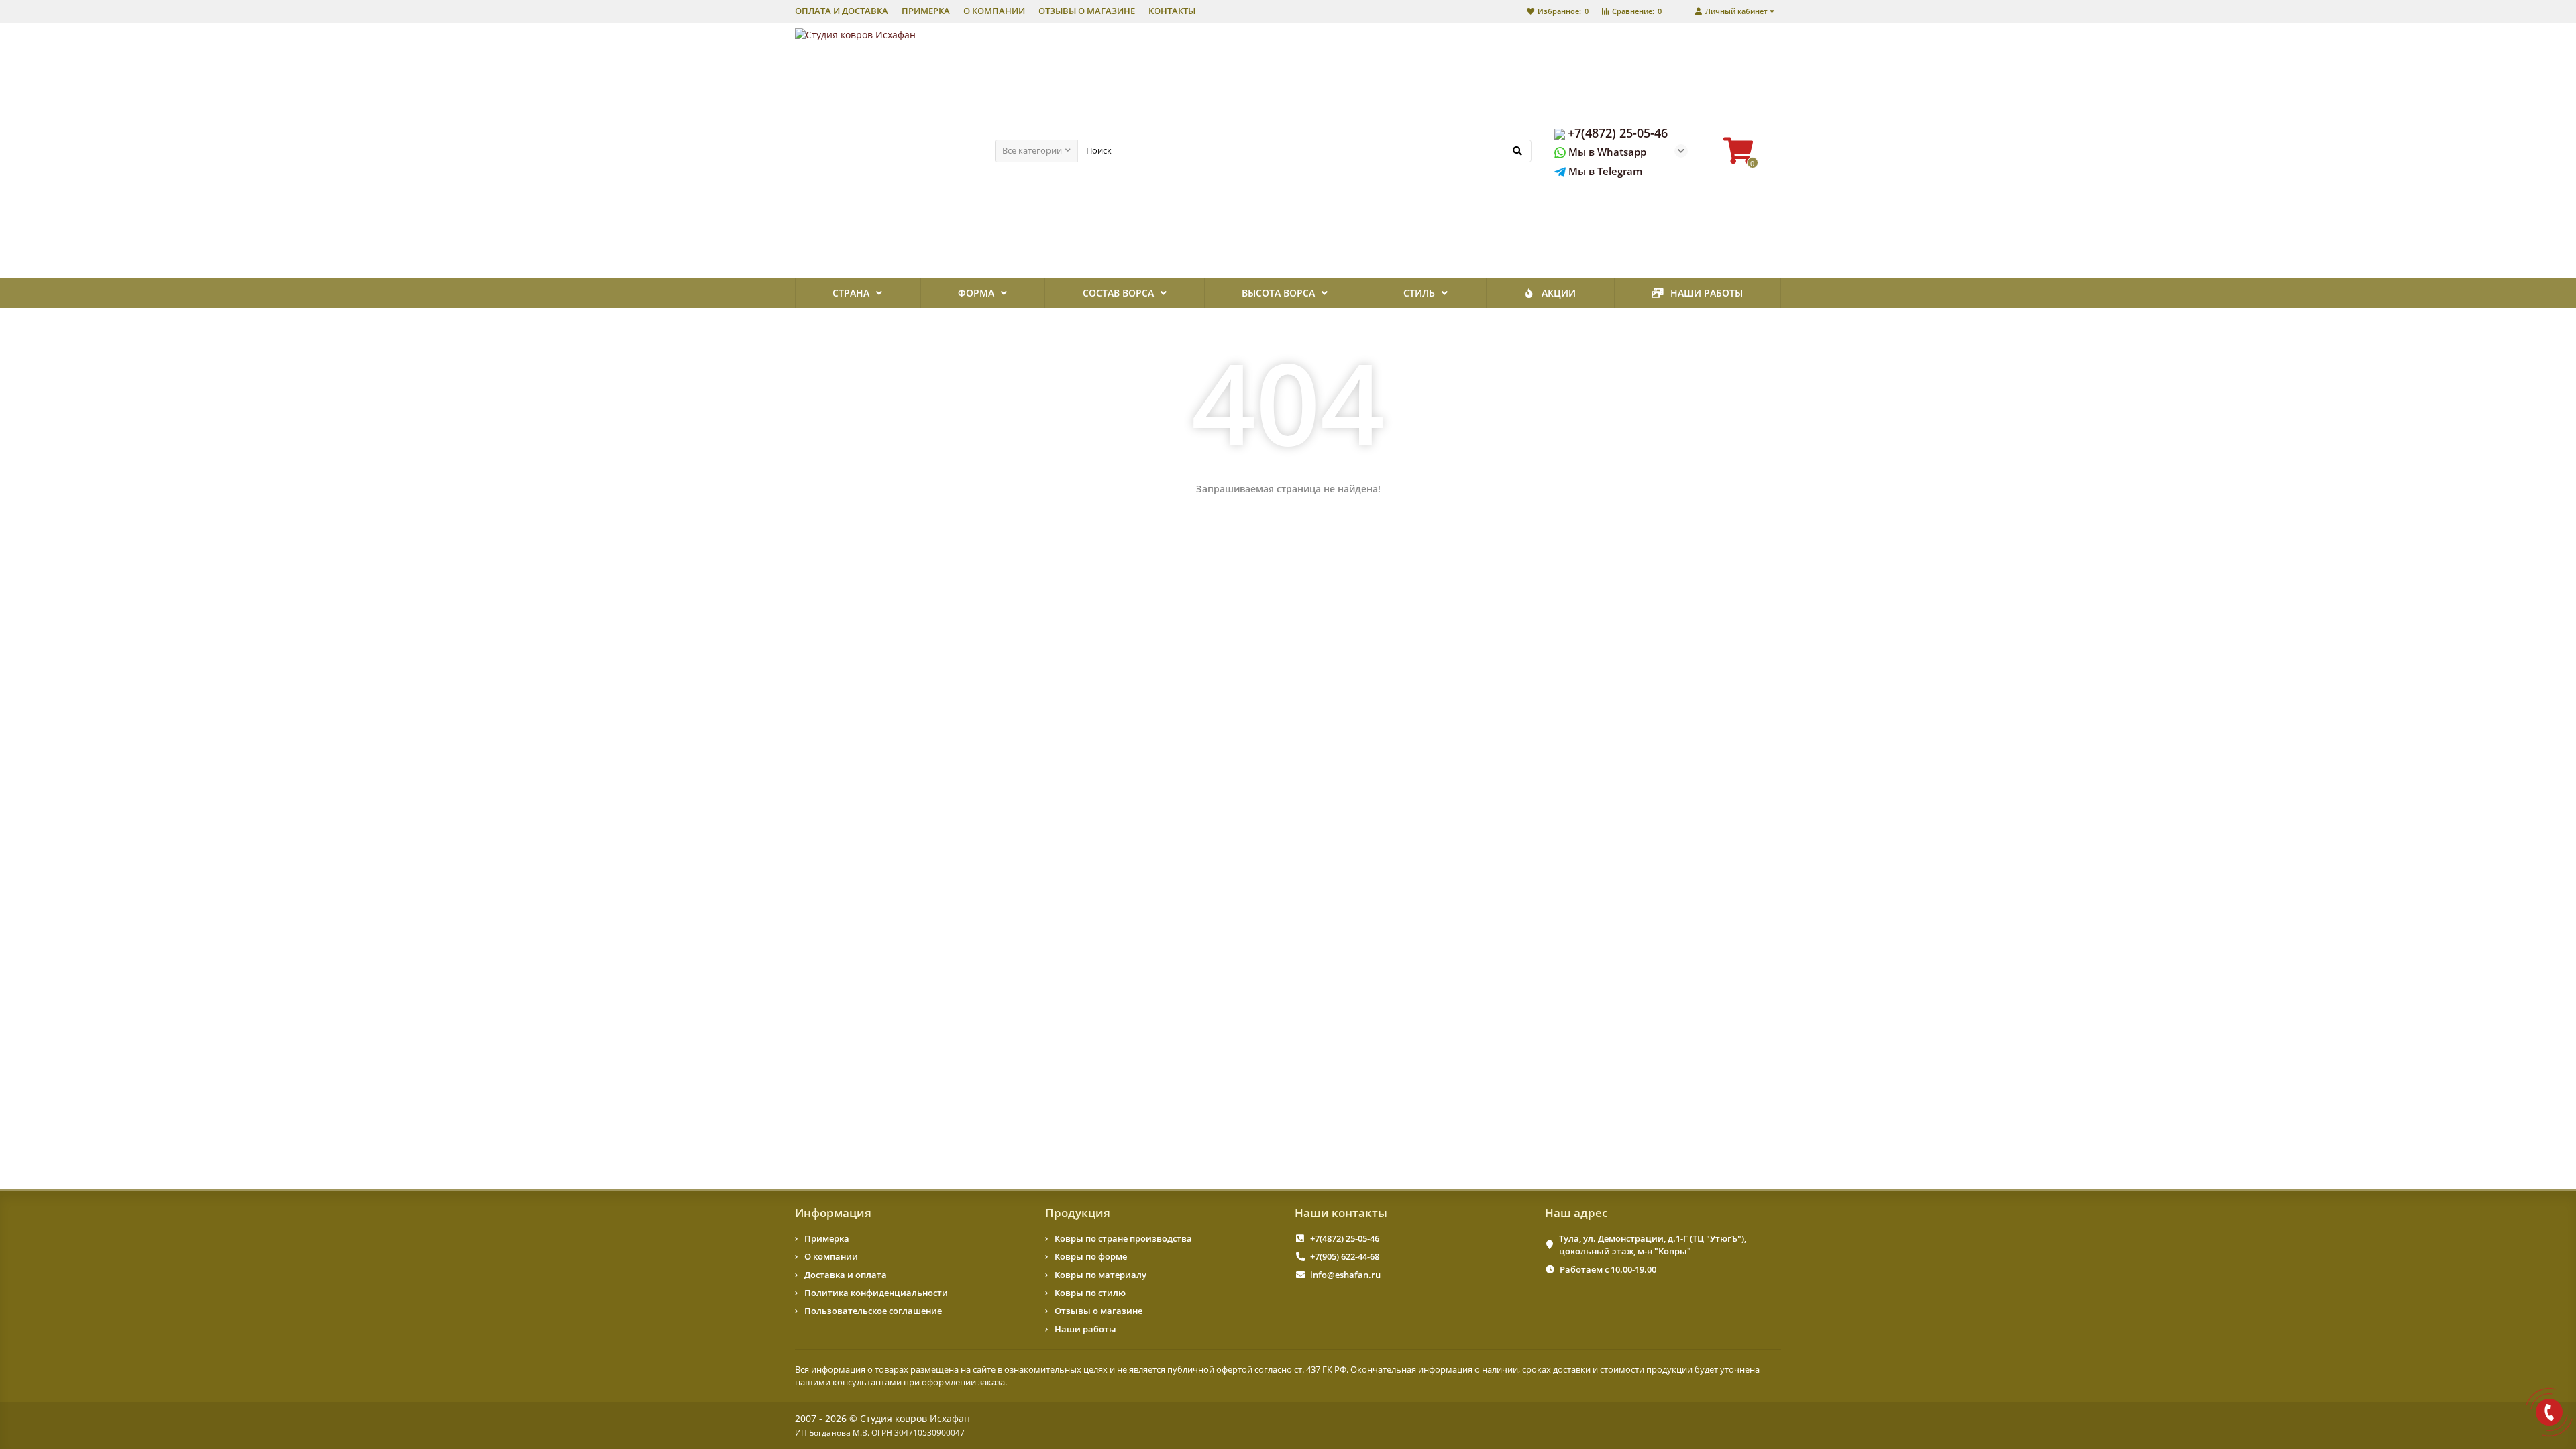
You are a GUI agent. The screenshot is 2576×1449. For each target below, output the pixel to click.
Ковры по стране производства (1123, 1238)
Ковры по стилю (1090, 1293)
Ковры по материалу (1101, 1275)
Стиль (1419, 293)
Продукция (1078, 1213)
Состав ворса (1118, 293)
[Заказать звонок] (2549, 1412)
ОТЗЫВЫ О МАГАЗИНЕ (1087, 11)
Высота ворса (1278, 293)
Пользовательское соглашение (873, 1311)
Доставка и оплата (846, 1275)
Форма (976, 293)
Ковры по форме (1091, 1256)
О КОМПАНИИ (994, 11)
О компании (831, 1256)
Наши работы (1707, 293)
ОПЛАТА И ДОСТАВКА (842, 11)
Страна (851, 293)
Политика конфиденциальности (876, 1293)
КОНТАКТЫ (1172, 11)
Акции (1559, 293)
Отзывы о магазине (1098, 1311)
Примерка (827, 1238)
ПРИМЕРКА (926, 11)
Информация (833, 1213)
